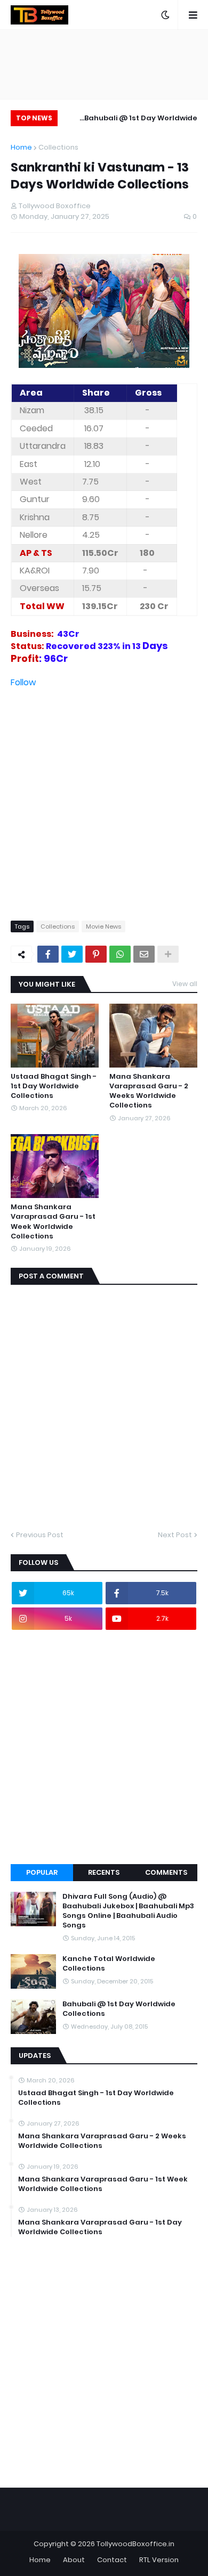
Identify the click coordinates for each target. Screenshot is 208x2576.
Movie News (103, 926)
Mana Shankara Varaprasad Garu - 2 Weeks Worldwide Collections (149, 1091)
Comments (166, 1872)
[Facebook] (48, 954)
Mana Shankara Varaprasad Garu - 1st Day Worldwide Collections (100, 2227)
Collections (58, 147)
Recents (104, 1872)
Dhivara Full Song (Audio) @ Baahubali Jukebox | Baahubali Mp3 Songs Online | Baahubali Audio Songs (128, 1911)
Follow (23, 682)
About (74, 2560)
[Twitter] (72, 954)
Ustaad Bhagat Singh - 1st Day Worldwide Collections (54, 1086)
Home (21, 147)
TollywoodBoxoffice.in (135, 2544)
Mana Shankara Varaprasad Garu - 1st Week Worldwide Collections (53, 1222)
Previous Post (40, 1535)
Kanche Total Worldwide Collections (109, 1964)
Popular (42, 1872)
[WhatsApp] (120, 954)
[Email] (144, 954)
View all (185, 984)
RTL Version (159, 2560)
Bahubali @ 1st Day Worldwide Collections (141, 120)
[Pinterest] (96, 954)
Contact (112, 2560)
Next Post (175, 1535)
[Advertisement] (104, 793)
